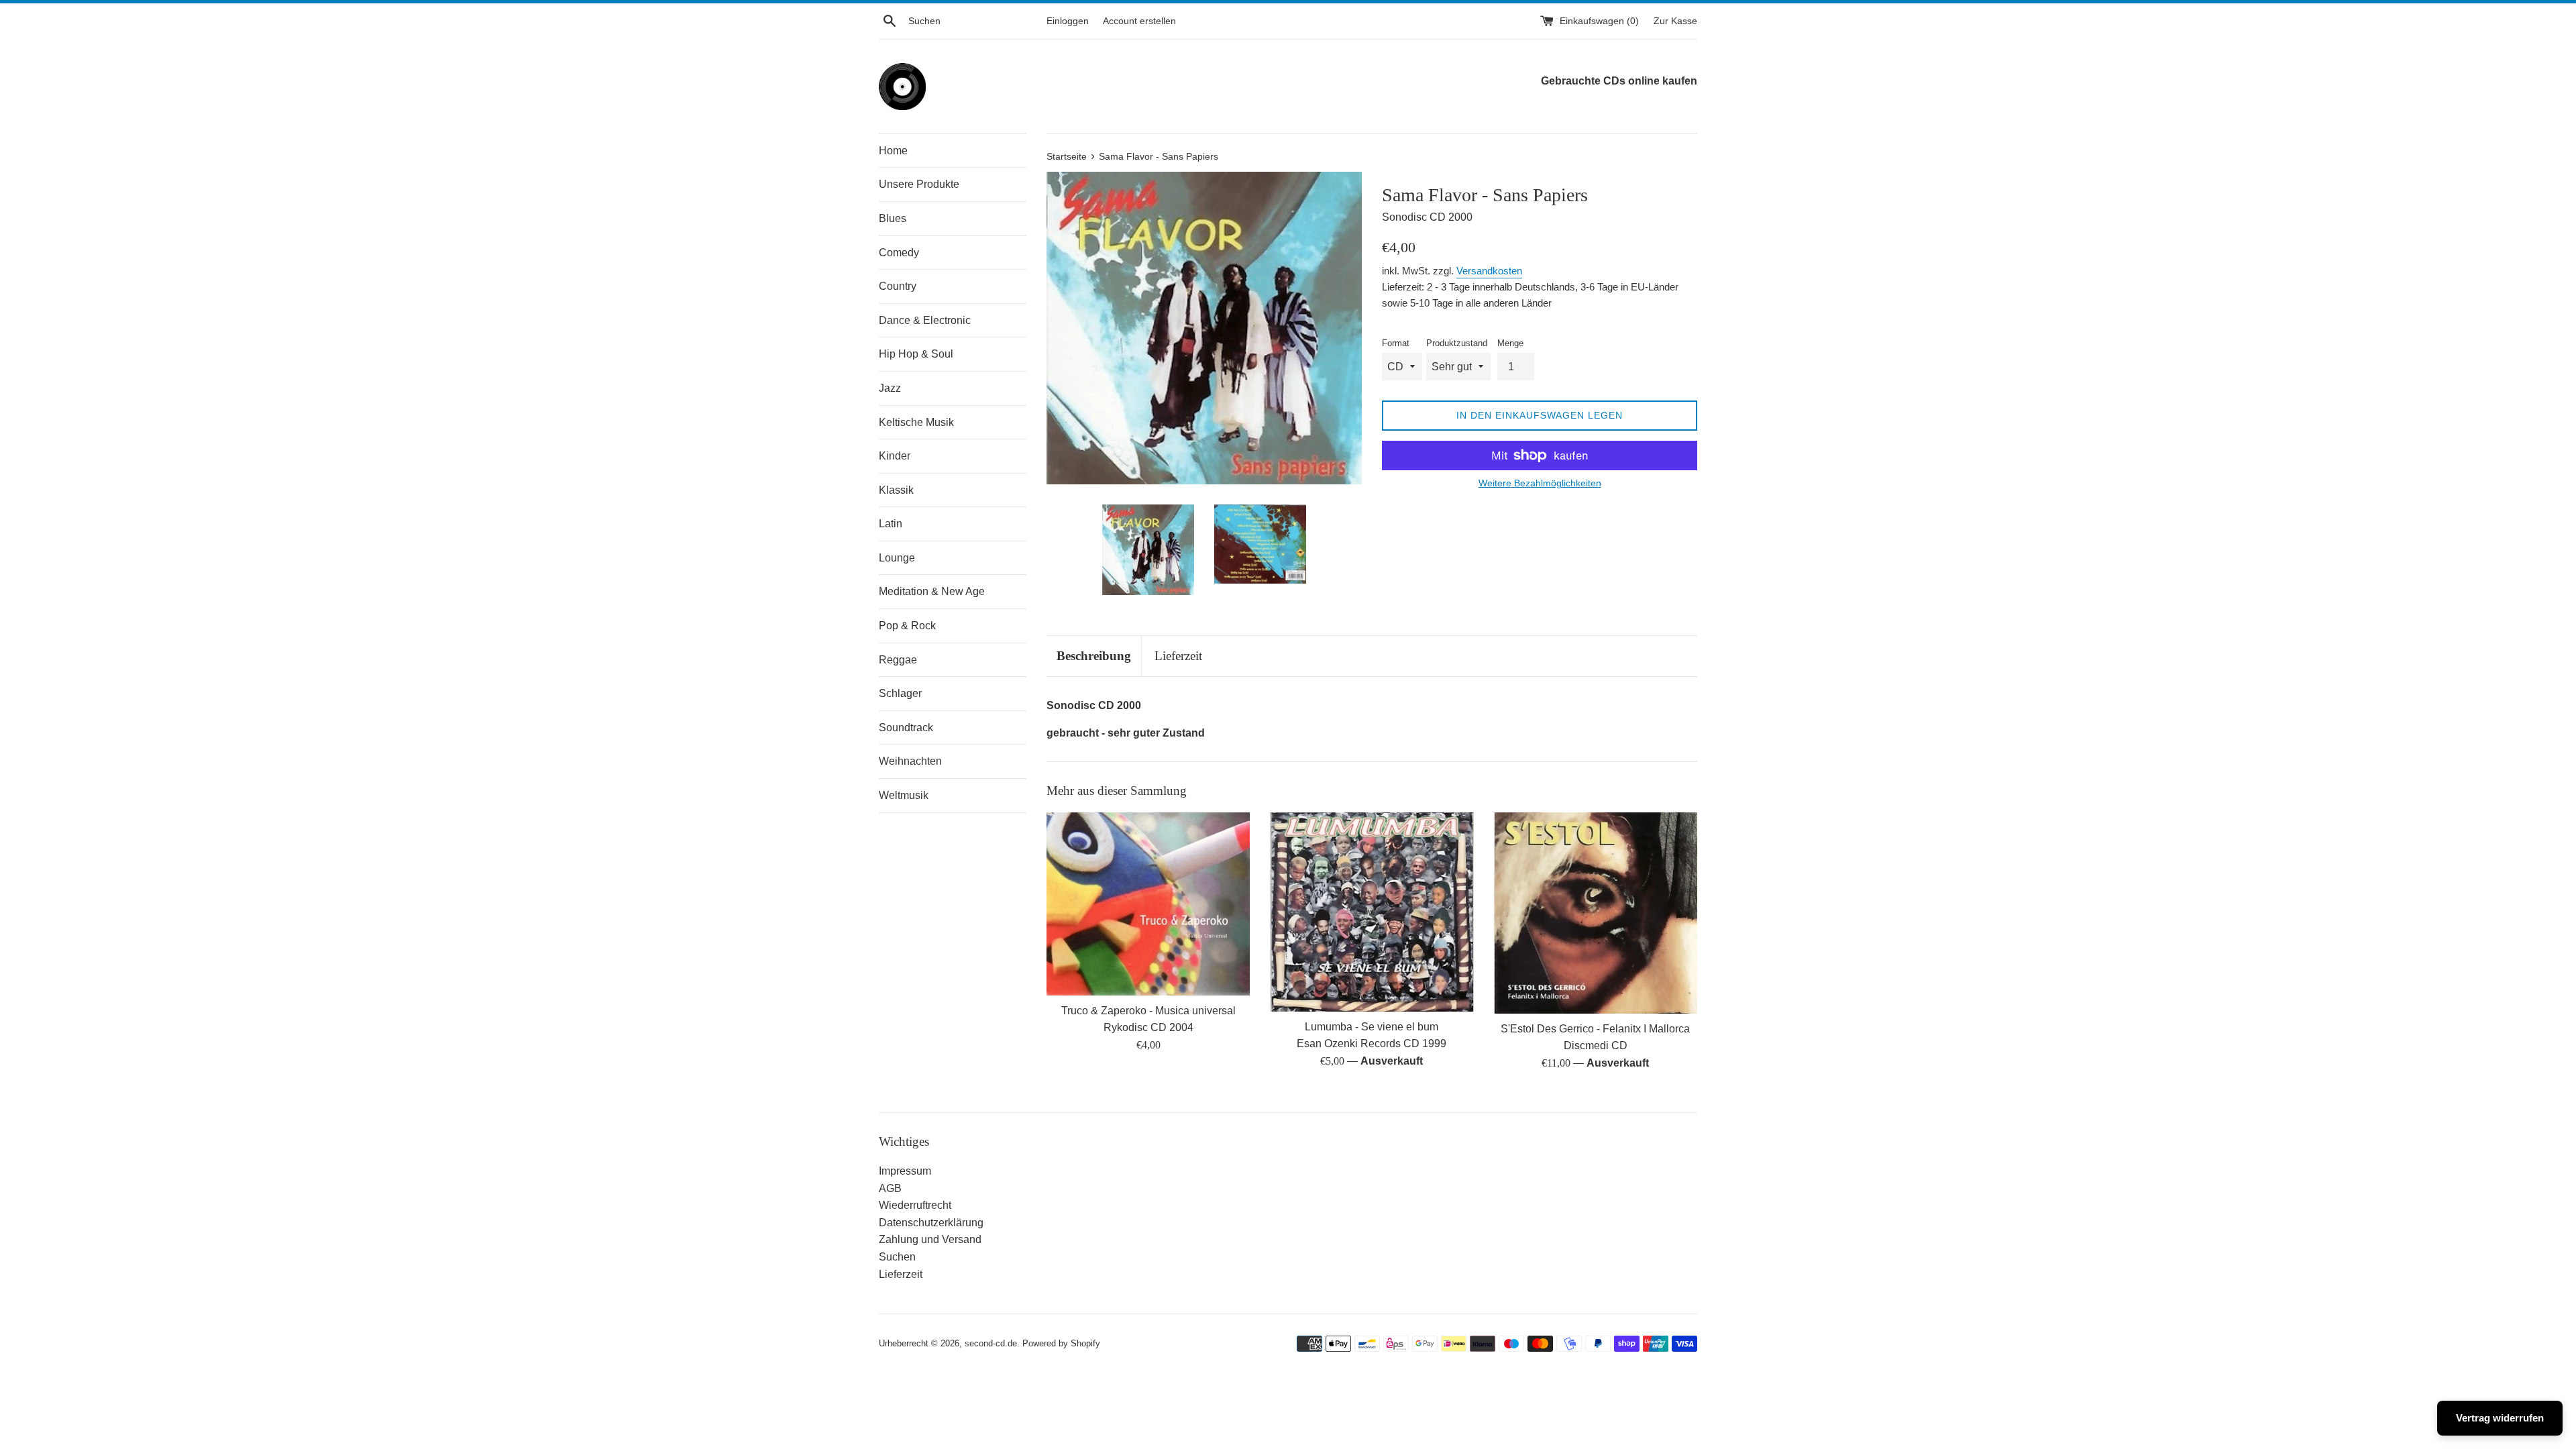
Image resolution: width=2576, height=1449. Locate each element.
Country (898, 286)
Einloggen (1068, 21)
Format (1396, 343)
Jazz (890, 388)
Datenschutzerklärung (931, 1223)
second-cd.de (991, 1343)
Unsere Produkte (919, 184)
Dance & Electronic (925, 320)
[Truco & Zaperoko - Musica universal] (1148, 904)
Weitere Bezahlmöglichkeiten (1540, 483)
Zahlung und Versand (930, 1239)
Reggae (898, 660)
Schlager (900, 693)
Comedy (899, 253)
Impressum (905, 1171)
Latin (891, 524)
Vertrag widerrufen (2500, 1418)
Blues (893, 218)
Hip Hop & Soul (916, 354)
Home (893, 151)
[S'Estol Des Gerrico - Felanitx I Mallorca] (1596, 913)
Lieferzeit (1178, 656)
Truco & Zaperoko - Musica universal (1148, 1011)
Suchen (897, 1257)
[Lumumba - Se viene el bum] (1372, 912)
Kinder (895, 456)
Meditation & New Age (932, 591)
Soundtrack (906, 728)
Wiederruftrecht (915, 1205)
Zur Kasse (1675, 21)
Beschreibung (1094, 656)
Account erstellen (1139, 21)
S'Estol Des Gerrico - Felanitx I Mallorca (1595, 1029)
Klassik (896, 490)
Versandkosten (1489, 271)
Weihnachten (910, 761)
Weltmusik (904, 795)
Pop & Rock (907, 626)
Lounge (897, 558)
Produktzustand (1457, 343)
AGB (890, 1188)
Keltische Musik (916, 422)
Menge (1510, 343)
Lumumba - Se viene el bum (1372, 1027)
